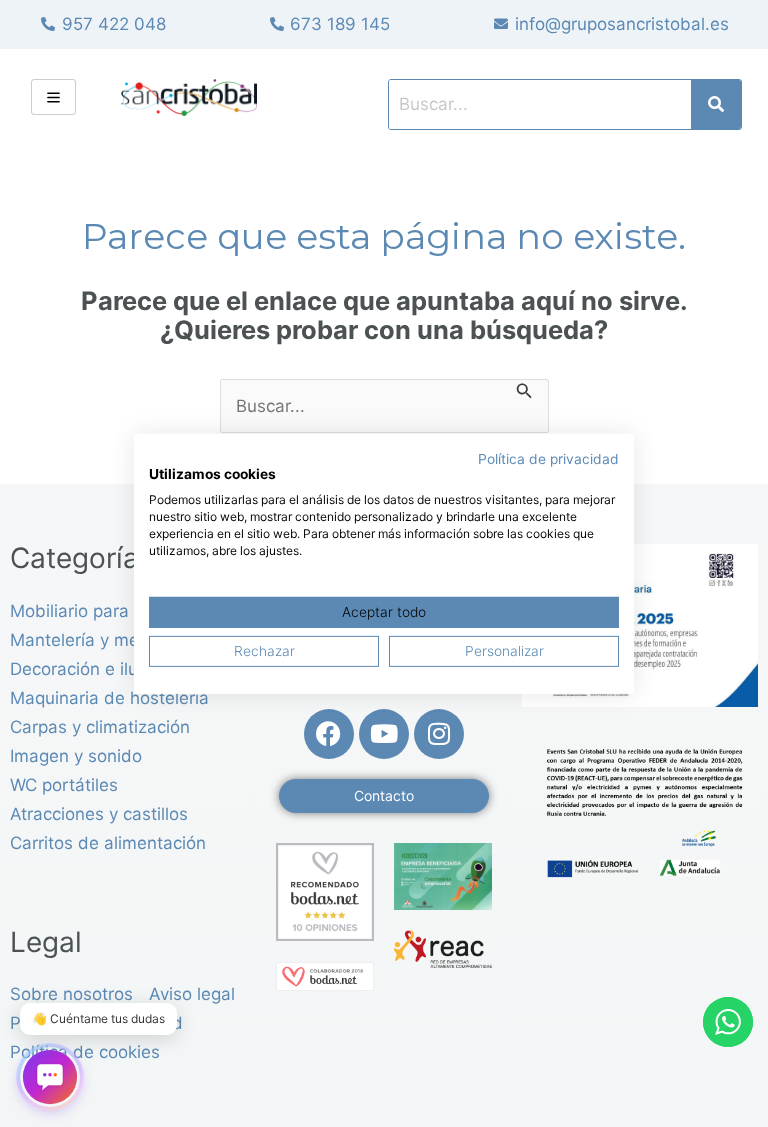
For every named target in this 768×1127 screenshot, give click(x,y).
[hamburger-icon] (53, 97)
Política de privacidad (548, 458)
